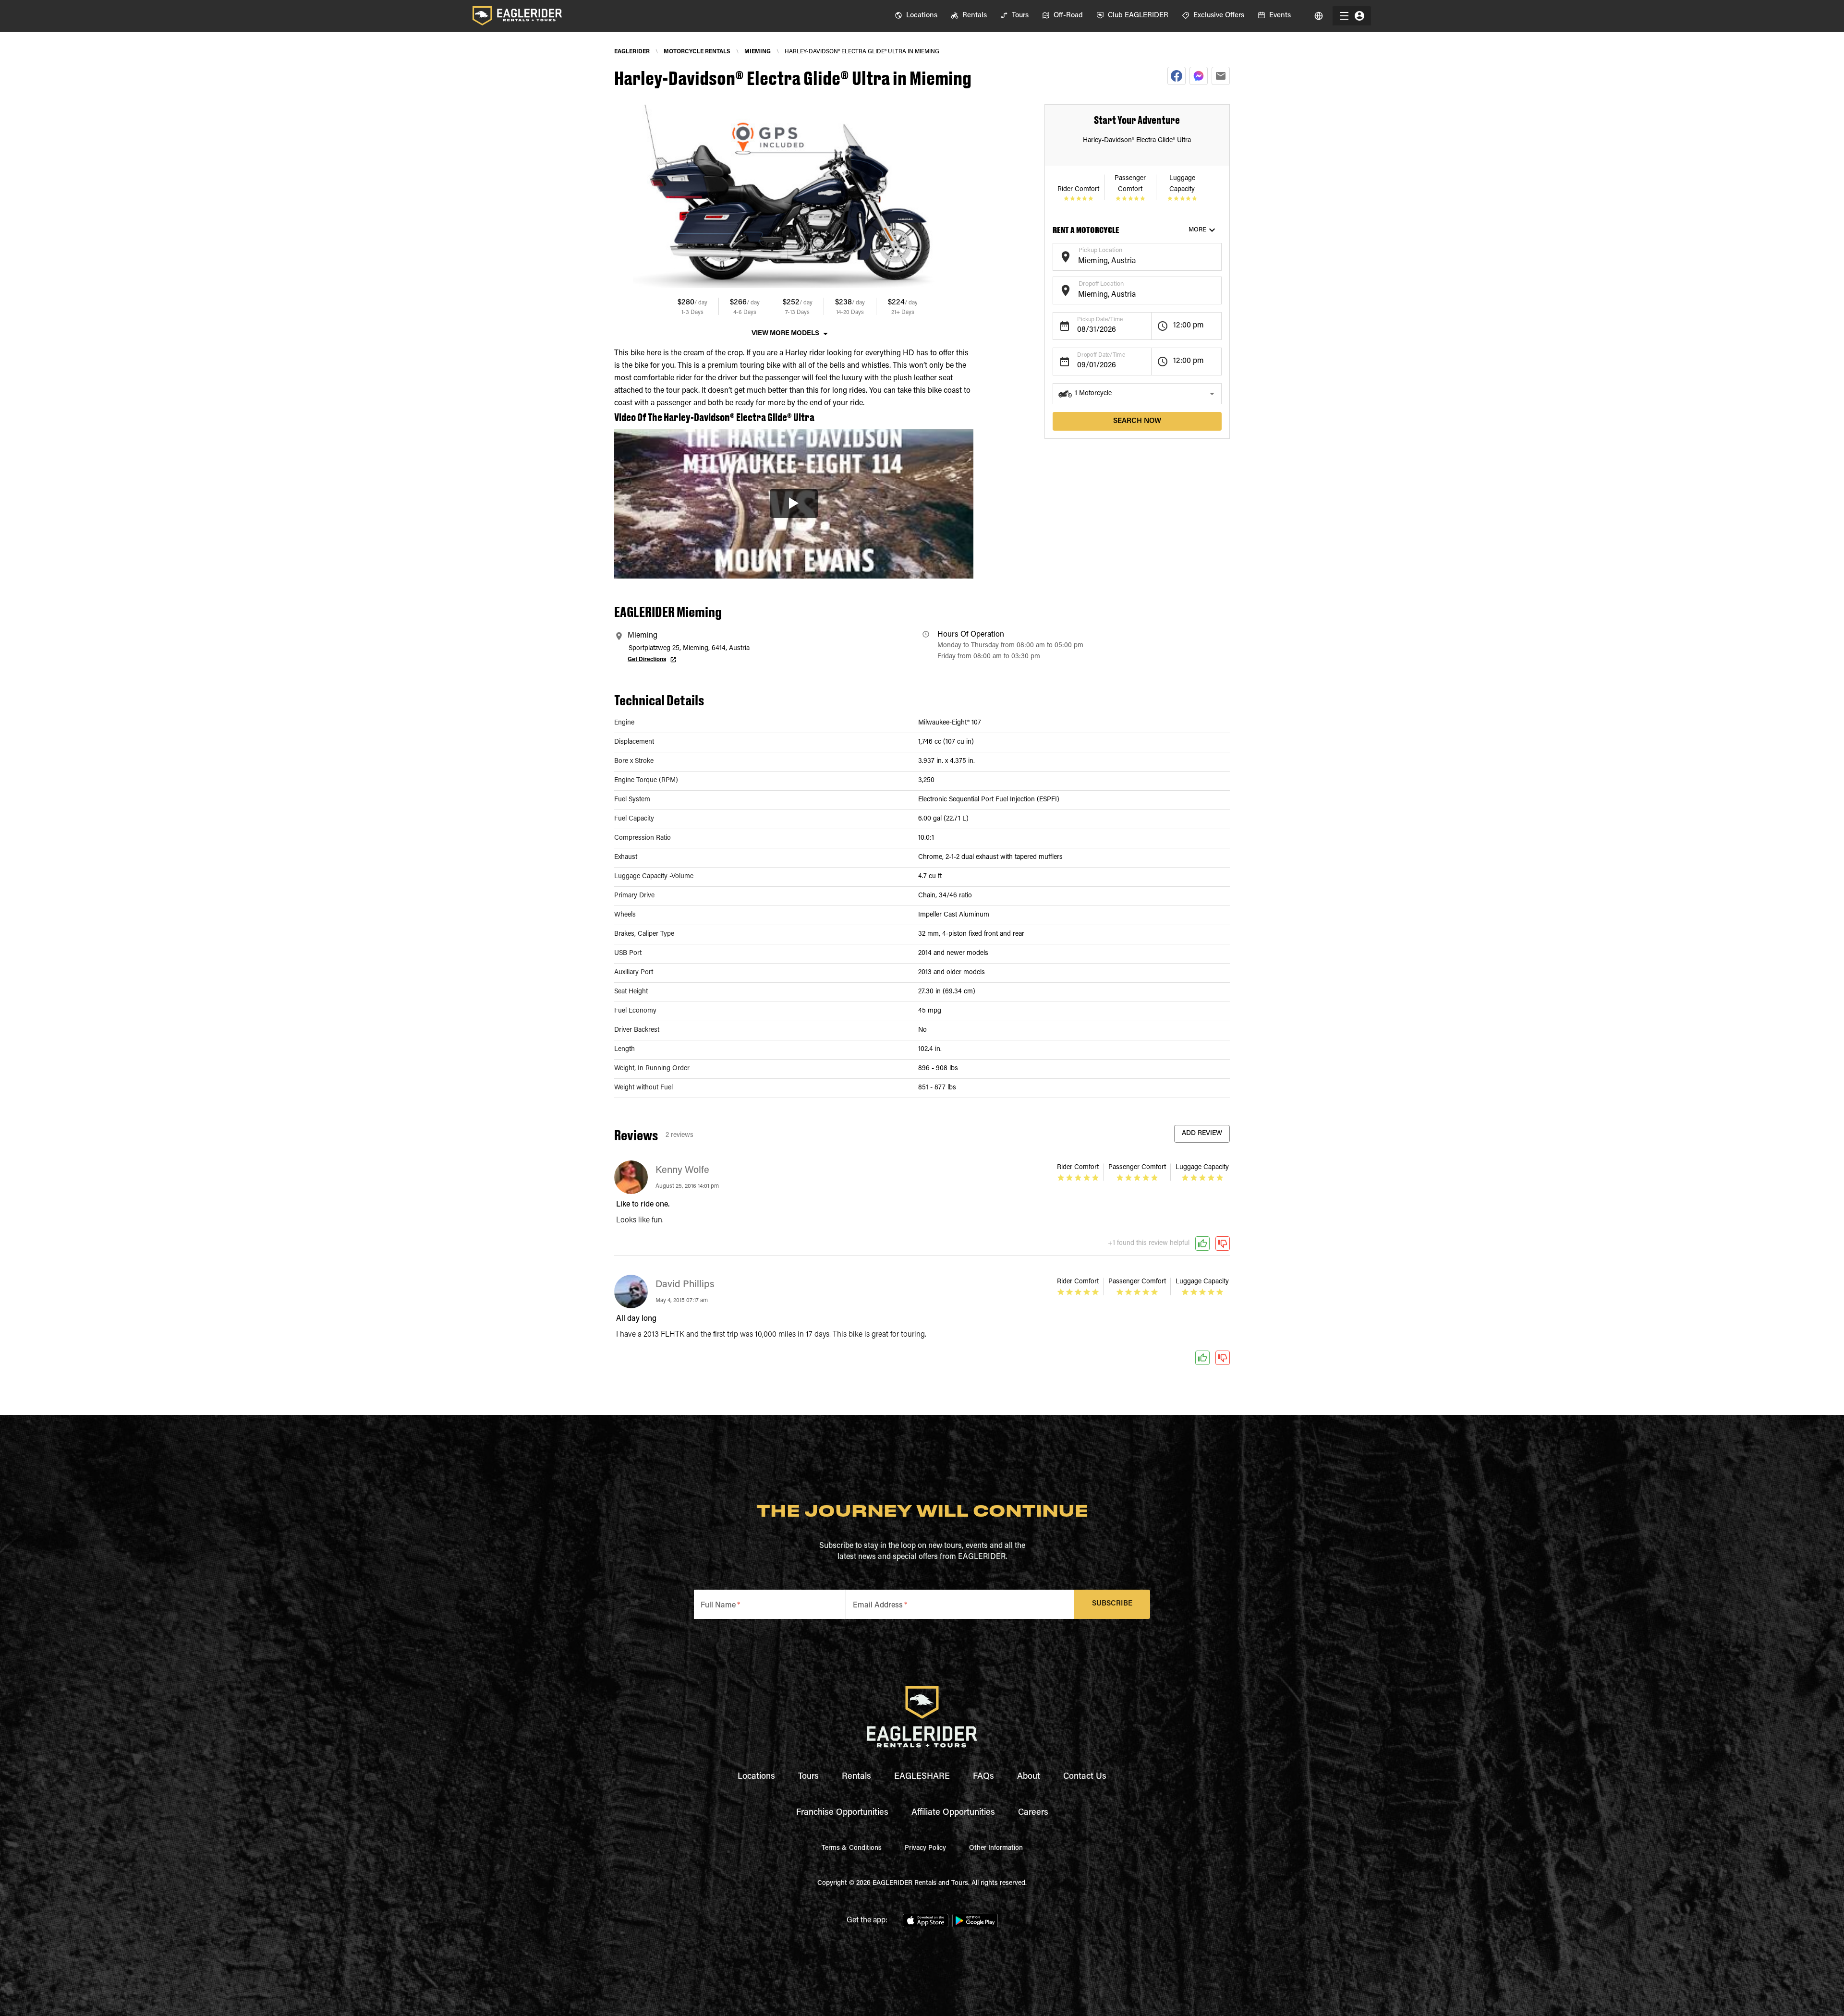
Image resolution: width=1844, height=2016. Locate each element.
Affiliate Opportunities (953, 1813)
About (1029, 1777)
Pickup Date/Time (1100, 320)
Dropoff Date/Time (1101, 355)
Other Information (996, 1848)
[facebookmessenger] (1199, 76)
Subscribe (1112, 1604)
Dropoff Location (1101, 284)
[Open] (1217, 255)
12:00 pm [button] (1189, 326)
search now (1137, 421)
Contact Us (1085, 1777)
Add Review (1202, 1134)
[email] (1221, 76)
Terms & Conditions (852, 1848)
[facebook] (1177, 76)
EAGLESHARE (922, 1777)
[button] (1137, 394)
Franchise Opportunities (842, 1813)
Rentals (856, 1777)
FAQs (983, 1777)
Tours (808, 1777)
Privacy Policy (925, 1848)
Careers (1033, 1813)
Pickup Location (1100, 250)
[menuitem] (916, 16)
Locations (756, 1777)
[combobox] (1130, 261)
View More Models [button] (785, 334)
